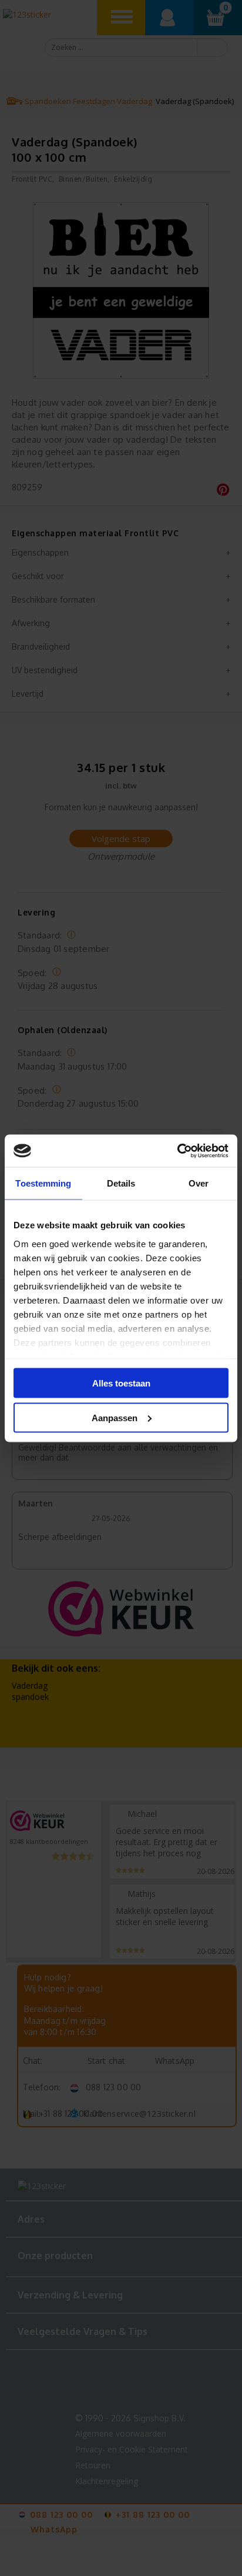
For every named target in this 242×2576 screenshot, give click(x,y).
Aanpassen (115, 1417)
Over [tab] (199, 1183)
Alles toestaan (121, 1383)
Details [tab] (121, 1183)
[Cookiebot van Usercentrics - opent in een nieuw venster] (177, 1151)
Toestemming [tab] (43, 1183)
